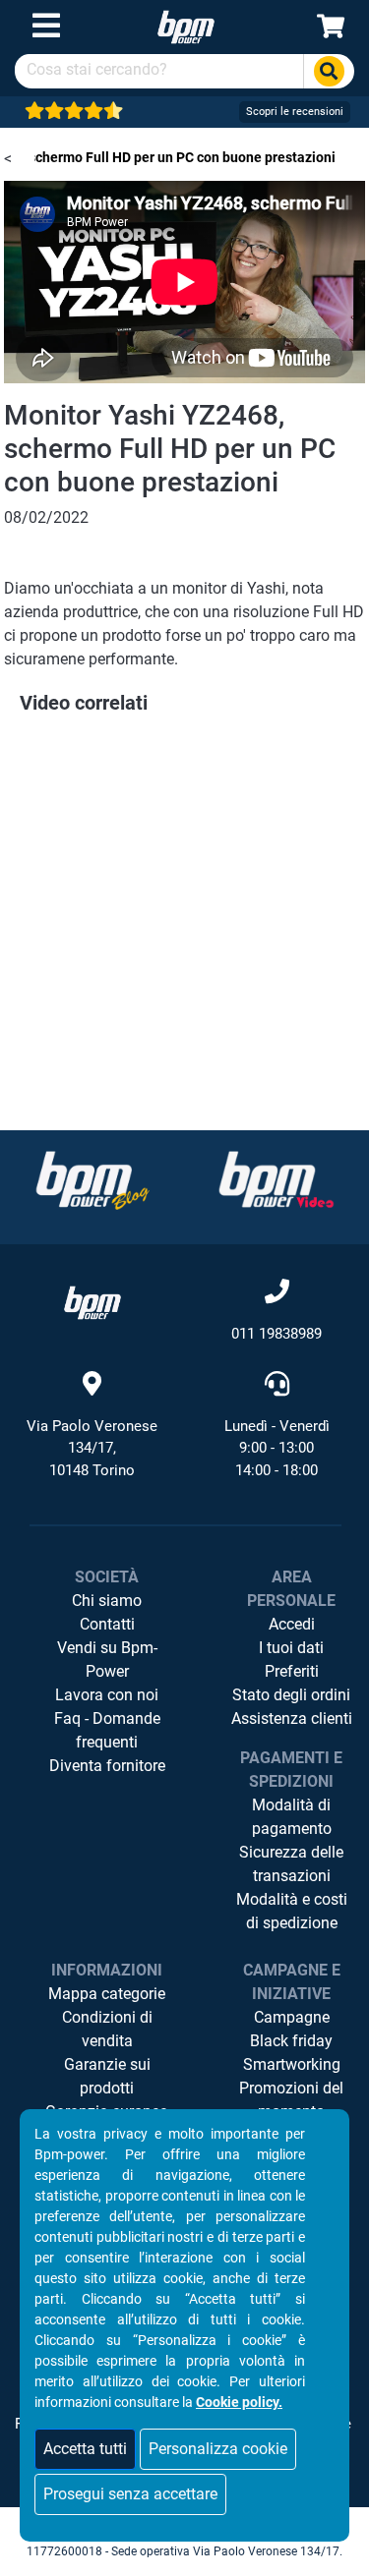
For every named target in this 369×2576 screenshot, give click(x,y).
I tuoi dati (291, 1648)
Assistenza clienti (292, 1718)
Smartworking (292, 2064)
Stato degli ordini (291, 1695)
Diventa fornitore (107, 1766)
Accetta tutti (85, 2449)
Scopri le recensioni (295, 112)
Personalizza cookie (218, 2449)
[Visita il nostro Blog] (92, 1180)
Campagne (292, 2017)
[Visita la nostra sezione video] (277, 1180)
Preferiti (292, 1671)
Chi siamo (107, 1601)
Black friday (291, 2041)
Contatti (107, 1624)
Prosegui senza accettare (130, 2494)
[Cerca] (329, 71)
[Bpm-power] (186, 26)
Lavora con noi (107, 1695)
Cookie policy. (239, 2402)
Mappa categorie (107, 1994)
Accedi (292, 1624)
